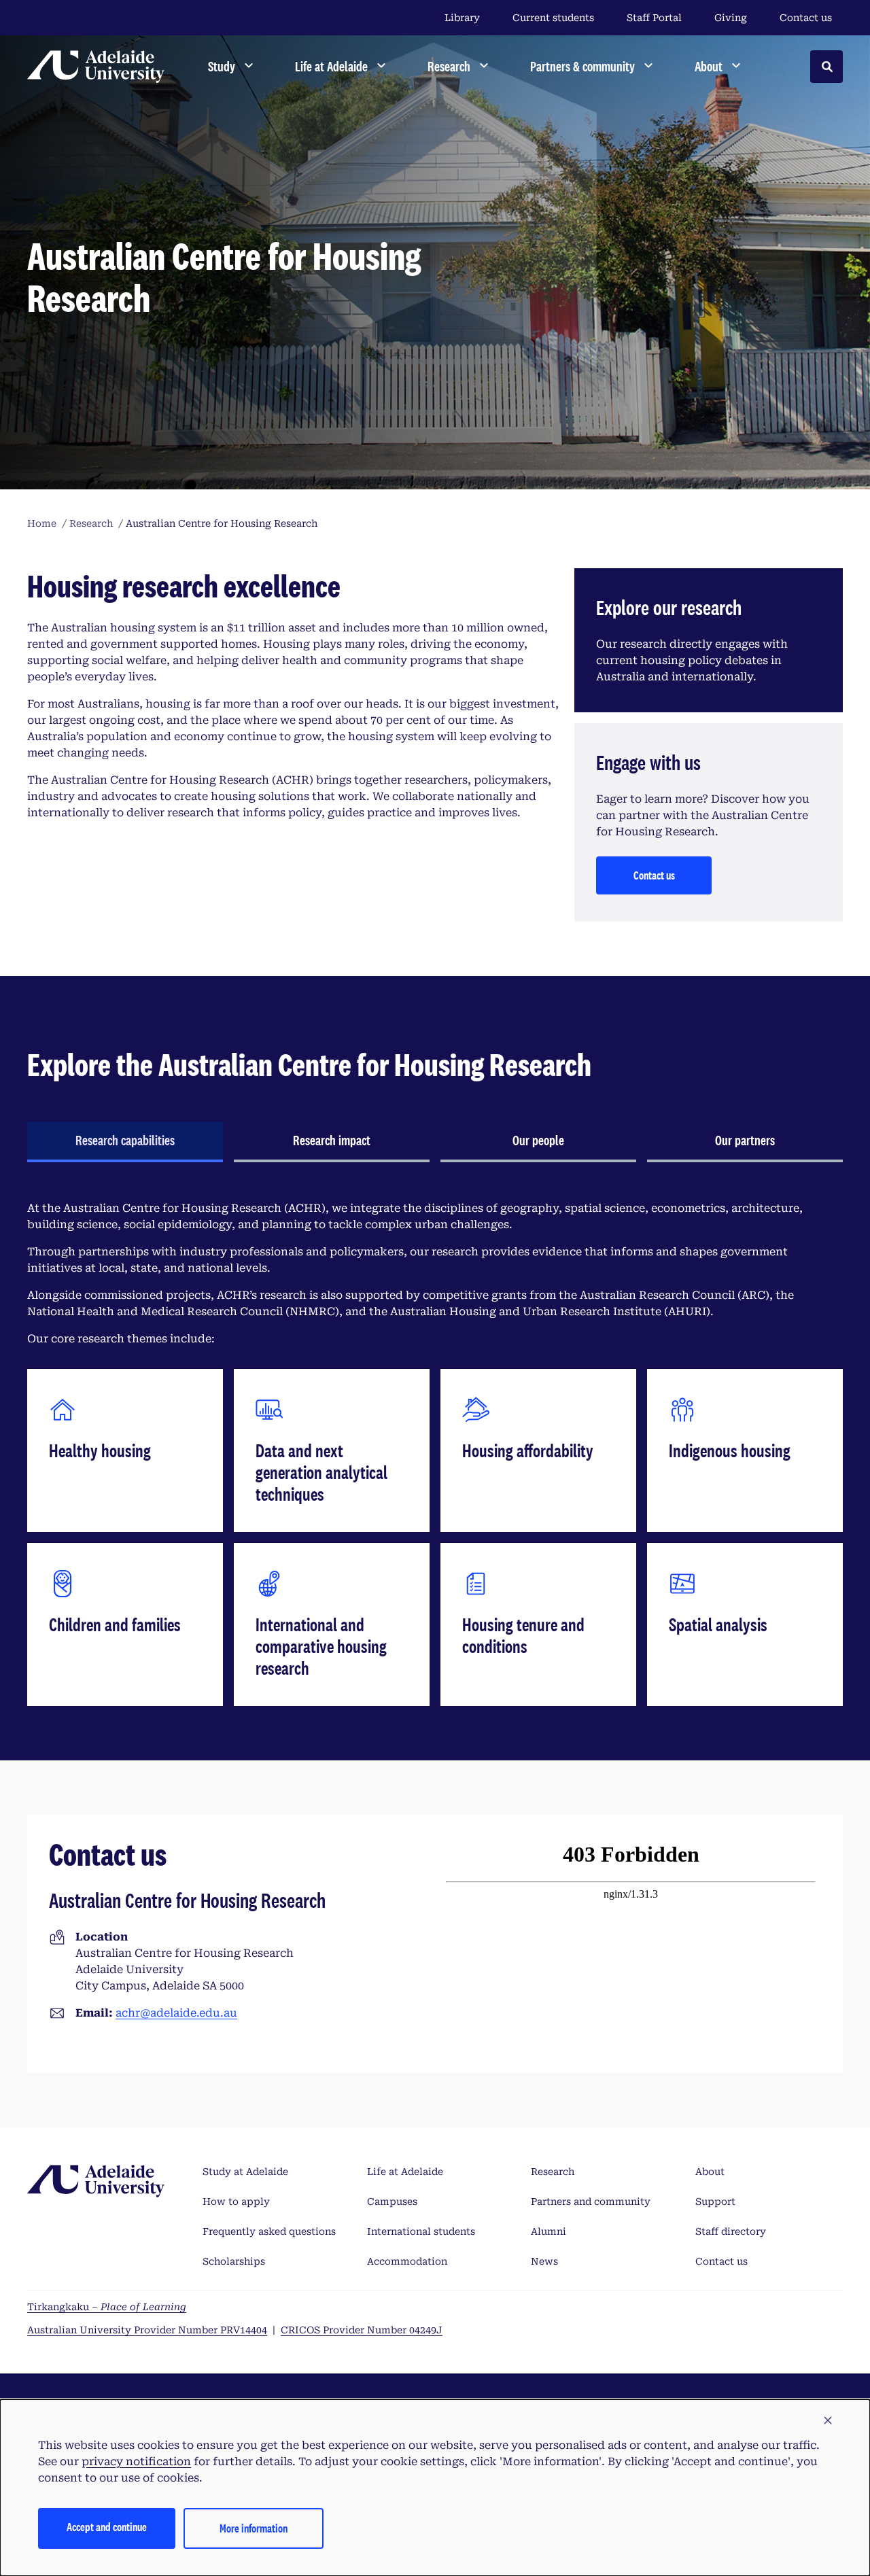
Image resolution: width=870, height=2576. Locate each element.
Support (715, 2201)
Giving (731, 18)
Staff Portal (654, 18)
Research (553, 2172)
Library (462, 18)
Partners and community (591, 2201)
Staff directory (731, 2231)
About (710, 2172)
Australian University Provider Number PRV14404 (147, 2330)
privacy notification (136, 2461)
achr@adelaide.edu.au (176, 2013)
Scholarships (234, 2261)
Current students (553, 18)
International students (421, 2231)
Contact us (806, 18)
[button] (828, 2421)
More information (254, 2528)
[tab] (125, 1142)
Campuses (392, 2201)
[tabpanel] (435, 1453)
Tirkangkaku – (107, 2307)
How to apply (236, 2201)
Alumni (549, 2231)
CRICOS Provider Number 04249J (362, 2330)
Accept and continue (107, 2527)
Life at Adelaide (405, 2172)
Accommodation (407, 2261)
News (544, 2261)
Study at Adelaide (245, 2172)
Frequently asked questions (269, 2231)
